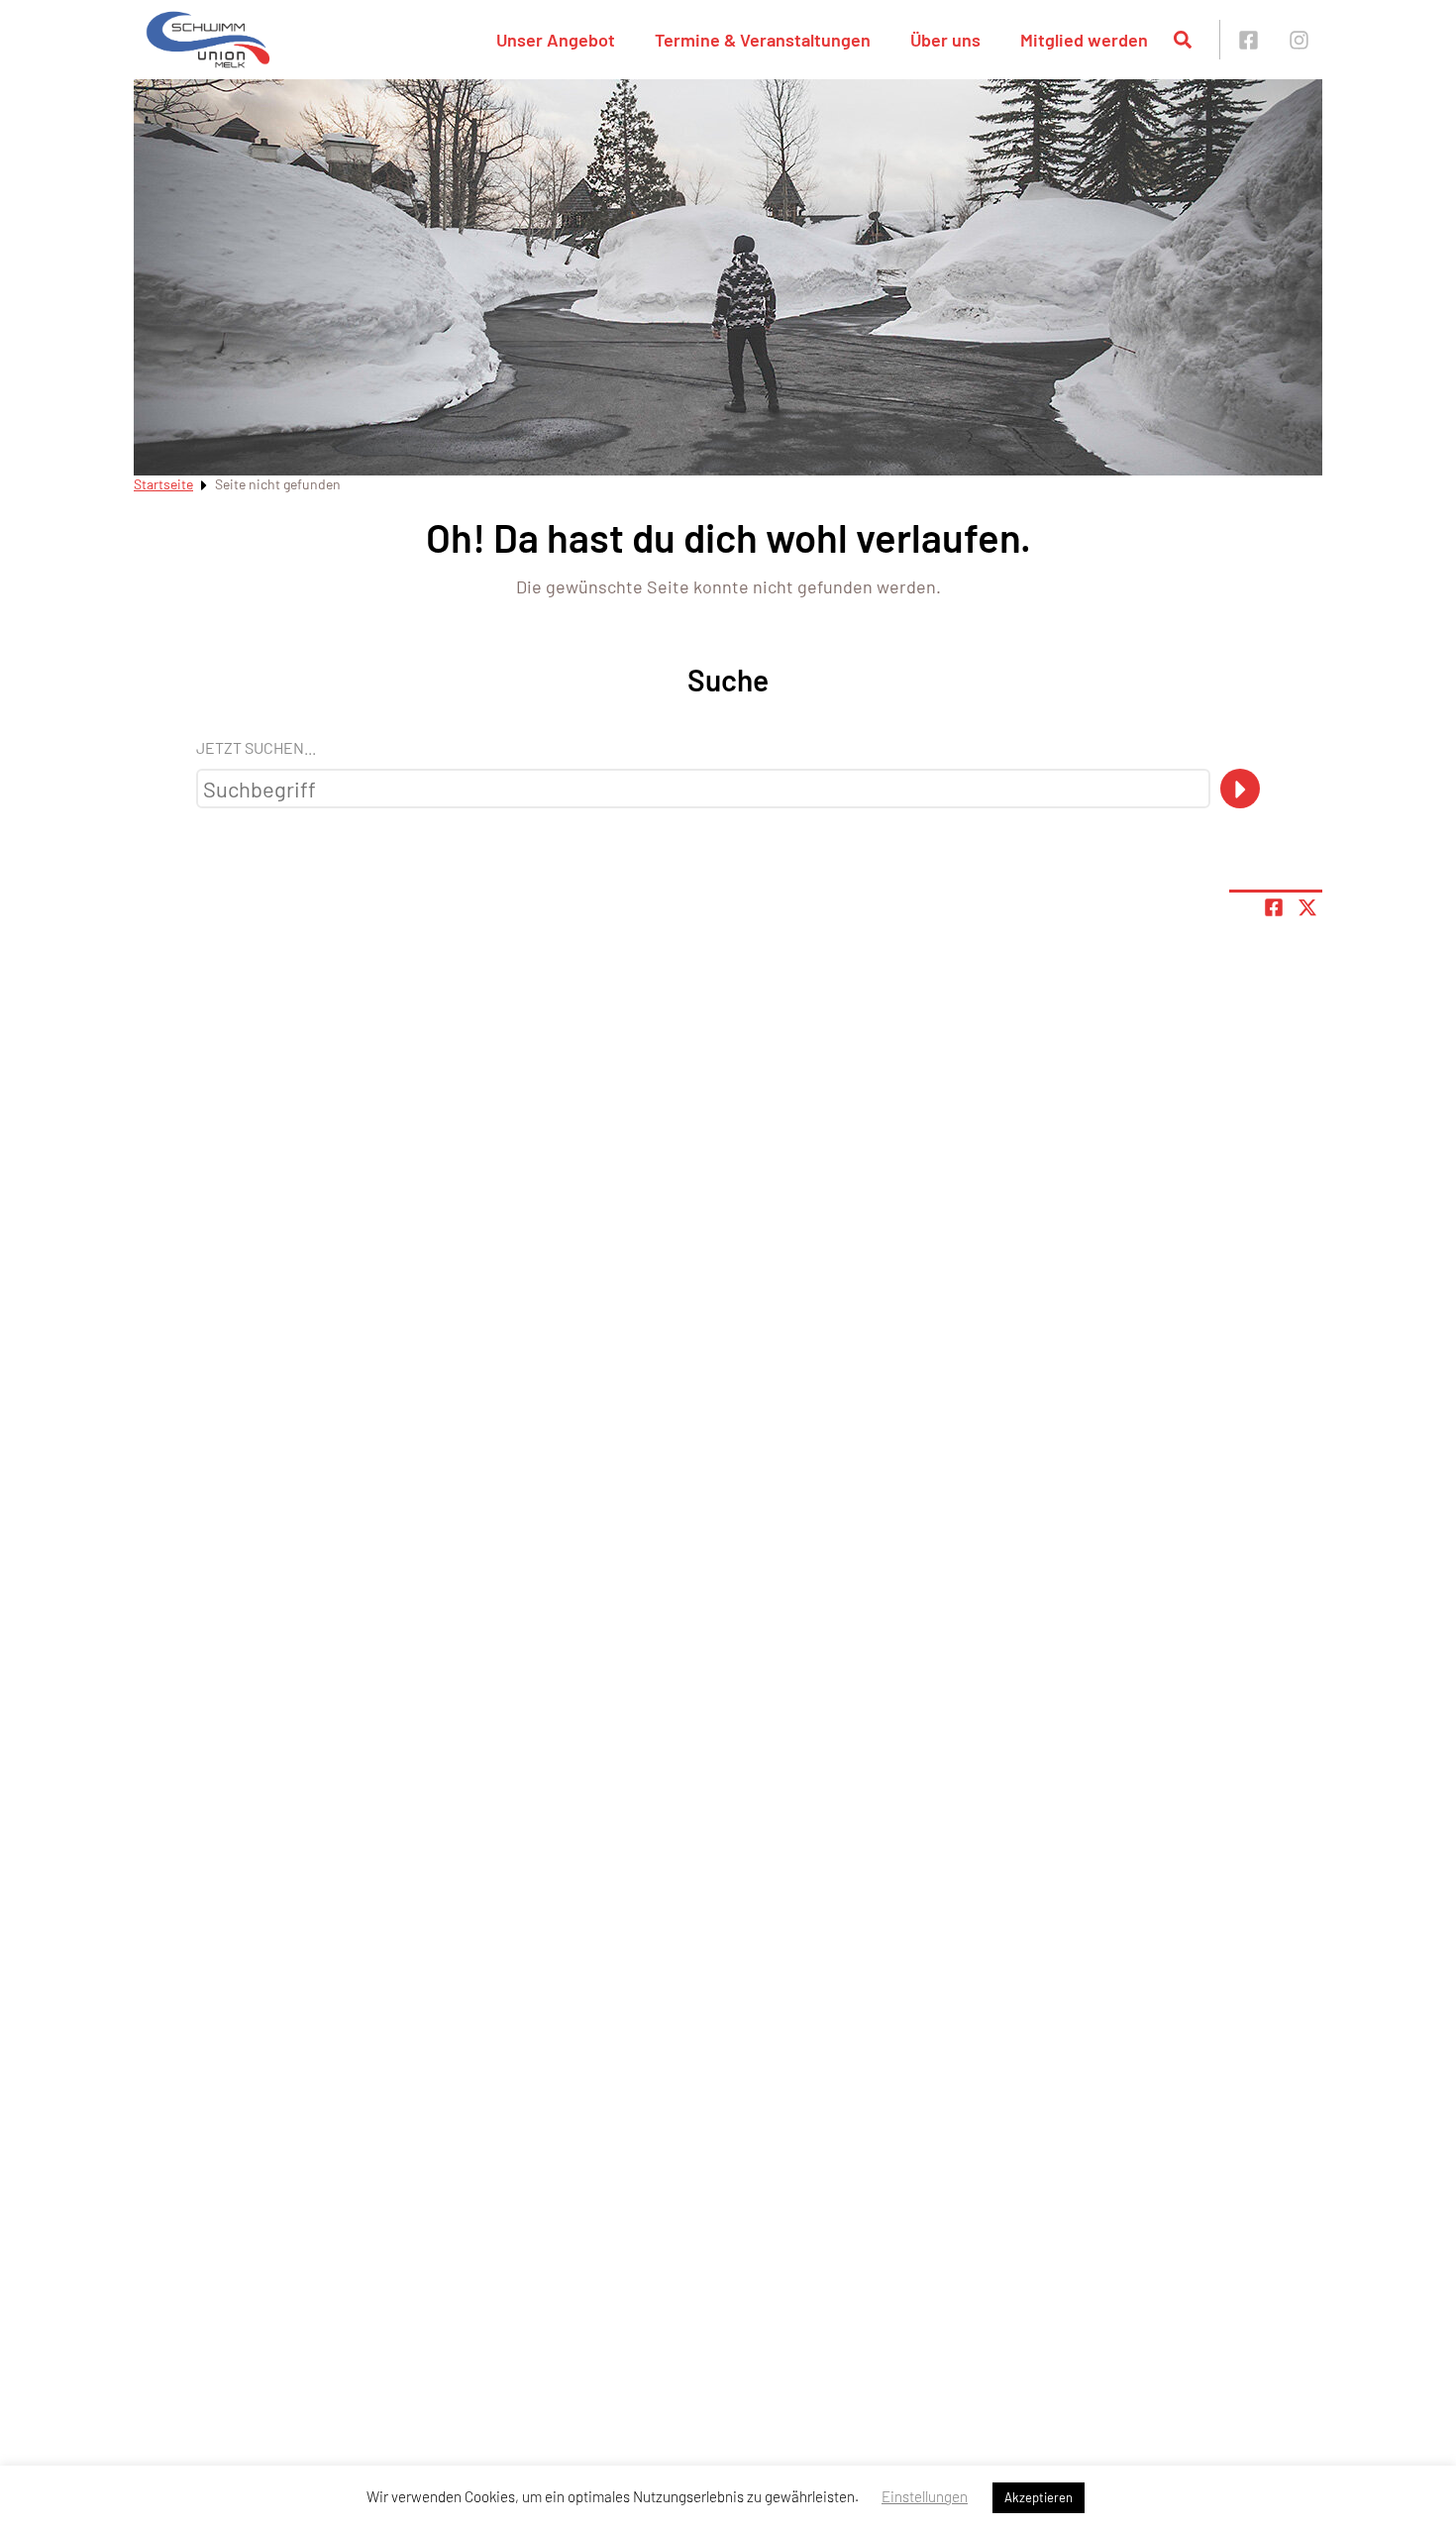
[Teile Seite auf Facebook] (1274, 907)
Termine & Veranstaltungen (763, 40)
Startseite (163, 484)
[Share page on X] (1307, 907)
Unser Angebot (556, 40)
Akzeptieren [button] (1039, 2497)
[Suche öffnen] (1183, 40)
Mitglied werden (1084, 40)
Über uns (945, 40)
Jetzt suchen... (256, 747)
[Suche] (1240, 789)
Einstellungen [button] (925, 2496)
